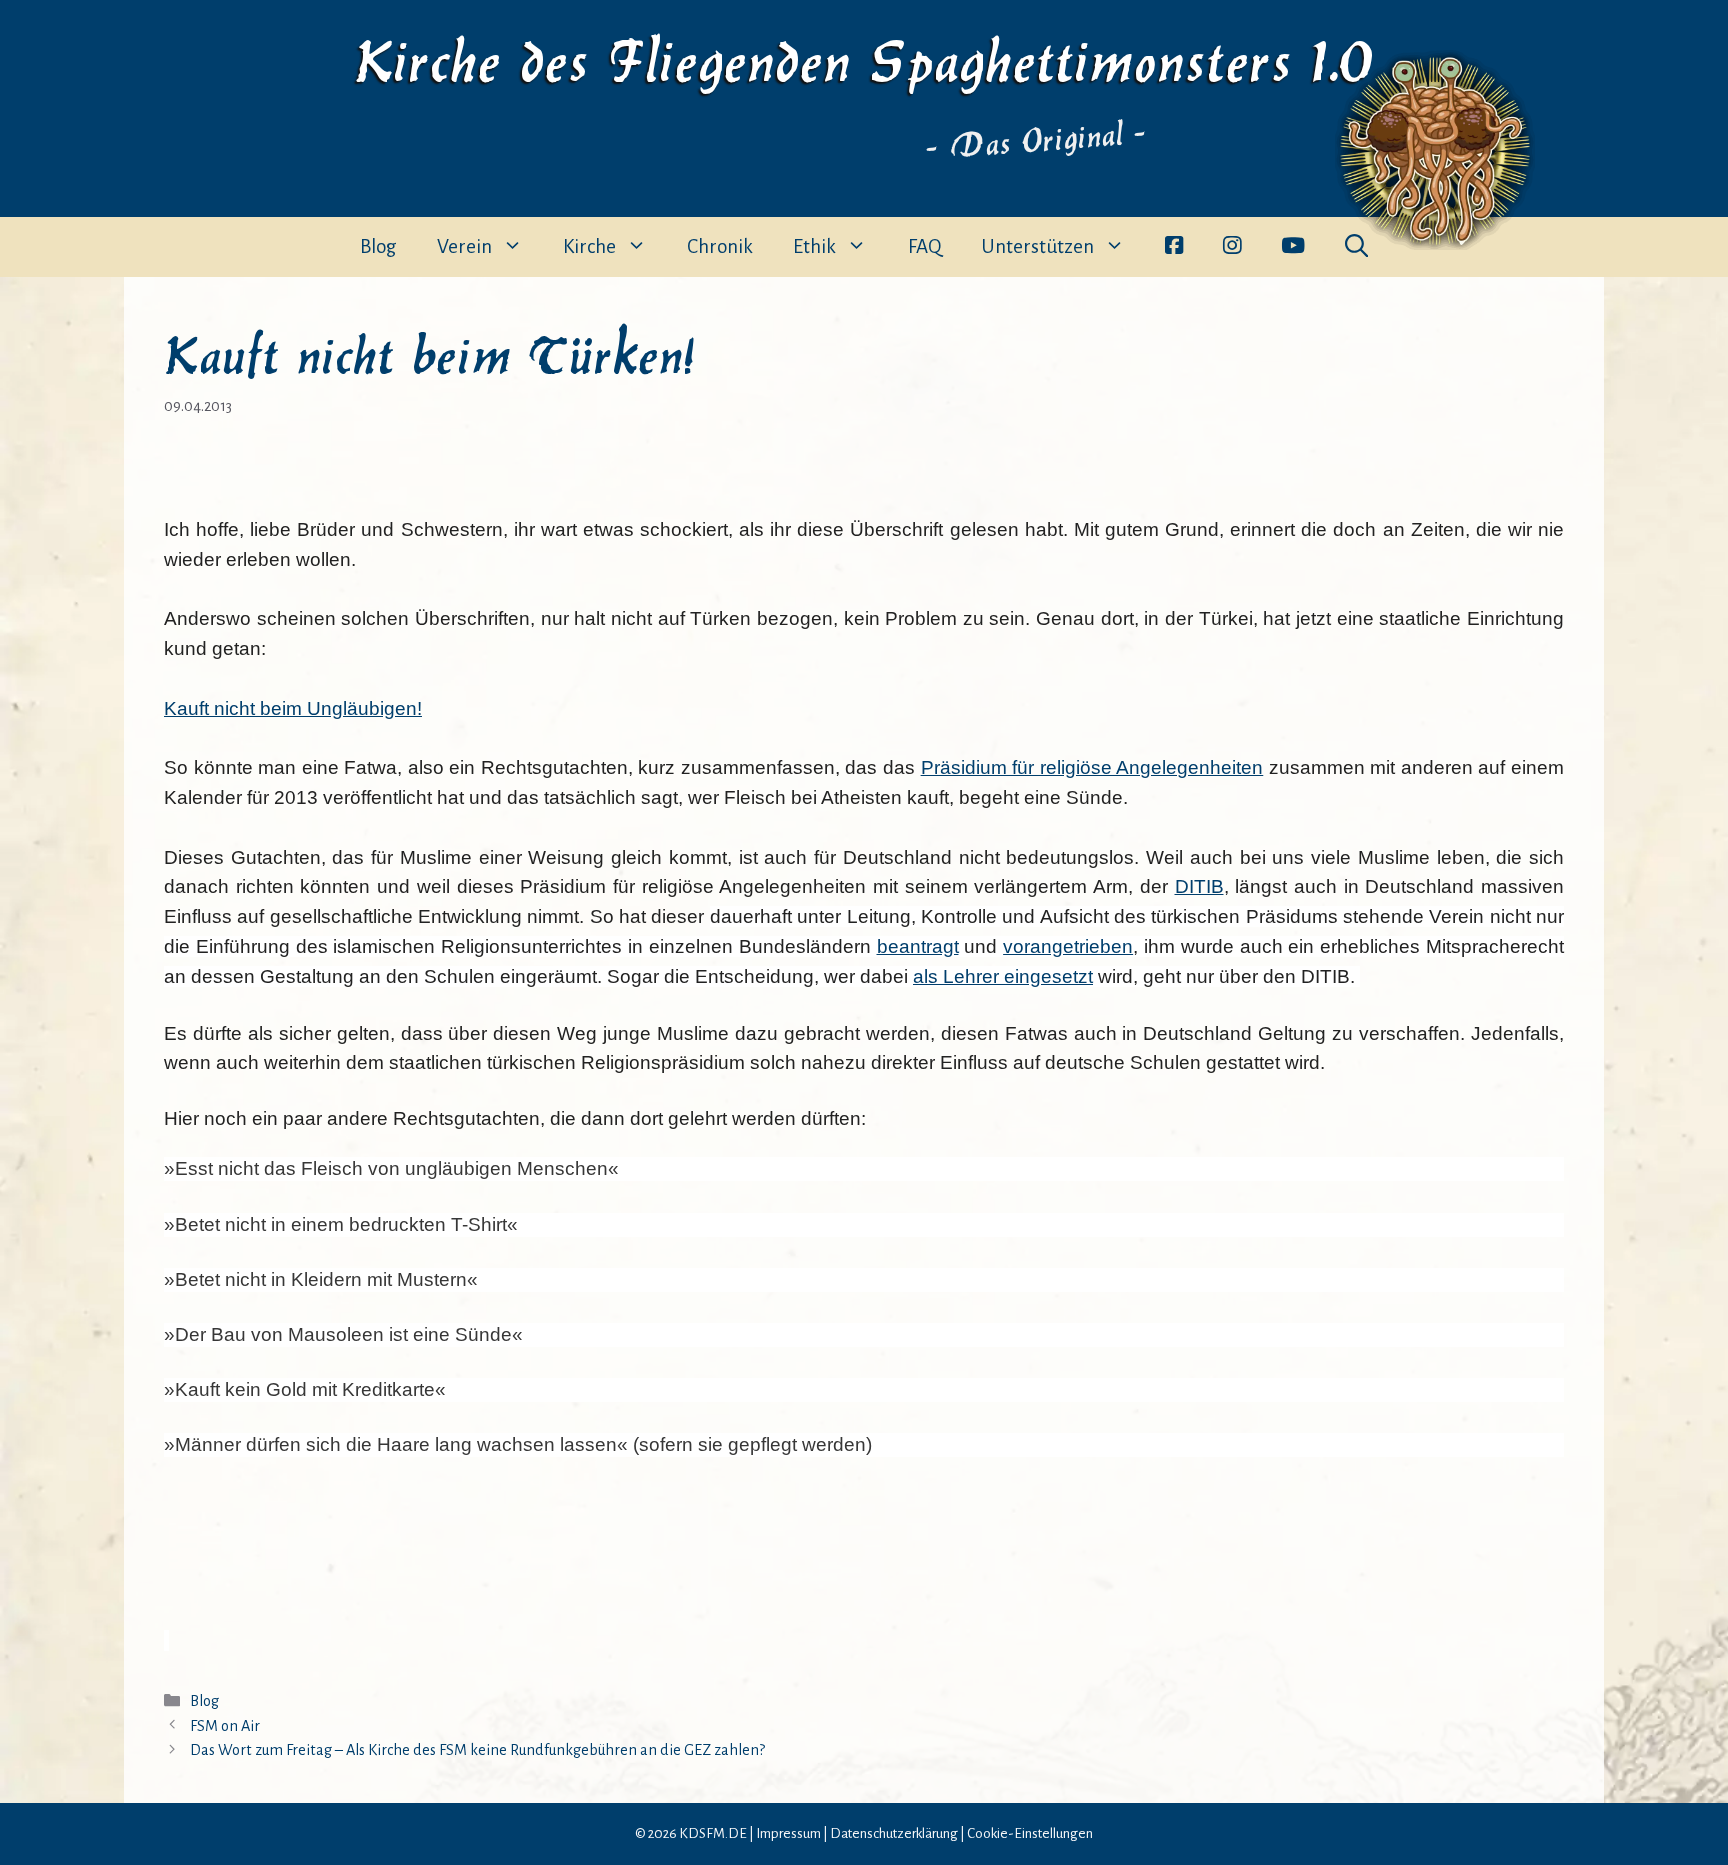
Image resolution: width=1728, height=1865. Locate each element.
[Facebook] (1174, 247)
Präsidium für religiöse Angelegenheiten (1092, 767)
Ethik (814, 246)
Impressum (788, 1833)
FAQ (924, 246)
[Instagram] (1232, 247)
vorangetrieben (1068, 946)
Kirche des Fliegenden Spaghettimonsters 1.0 (864, 57)
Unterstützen (1037, 246)
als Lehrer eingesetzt (1003, 976)
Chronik (720, 246)
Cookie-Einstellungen (1030, 1833)
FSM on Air (225, 1726)
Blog (378, 246)
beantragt (918, 946)
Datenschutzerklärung (894, 1833)
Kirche (589, 246)
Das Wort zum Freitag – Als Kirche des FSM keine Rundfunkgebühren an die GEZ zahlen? (477, 1750)
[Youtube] (1293, 247)
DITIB (1199, 886)
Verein (464, 246)
